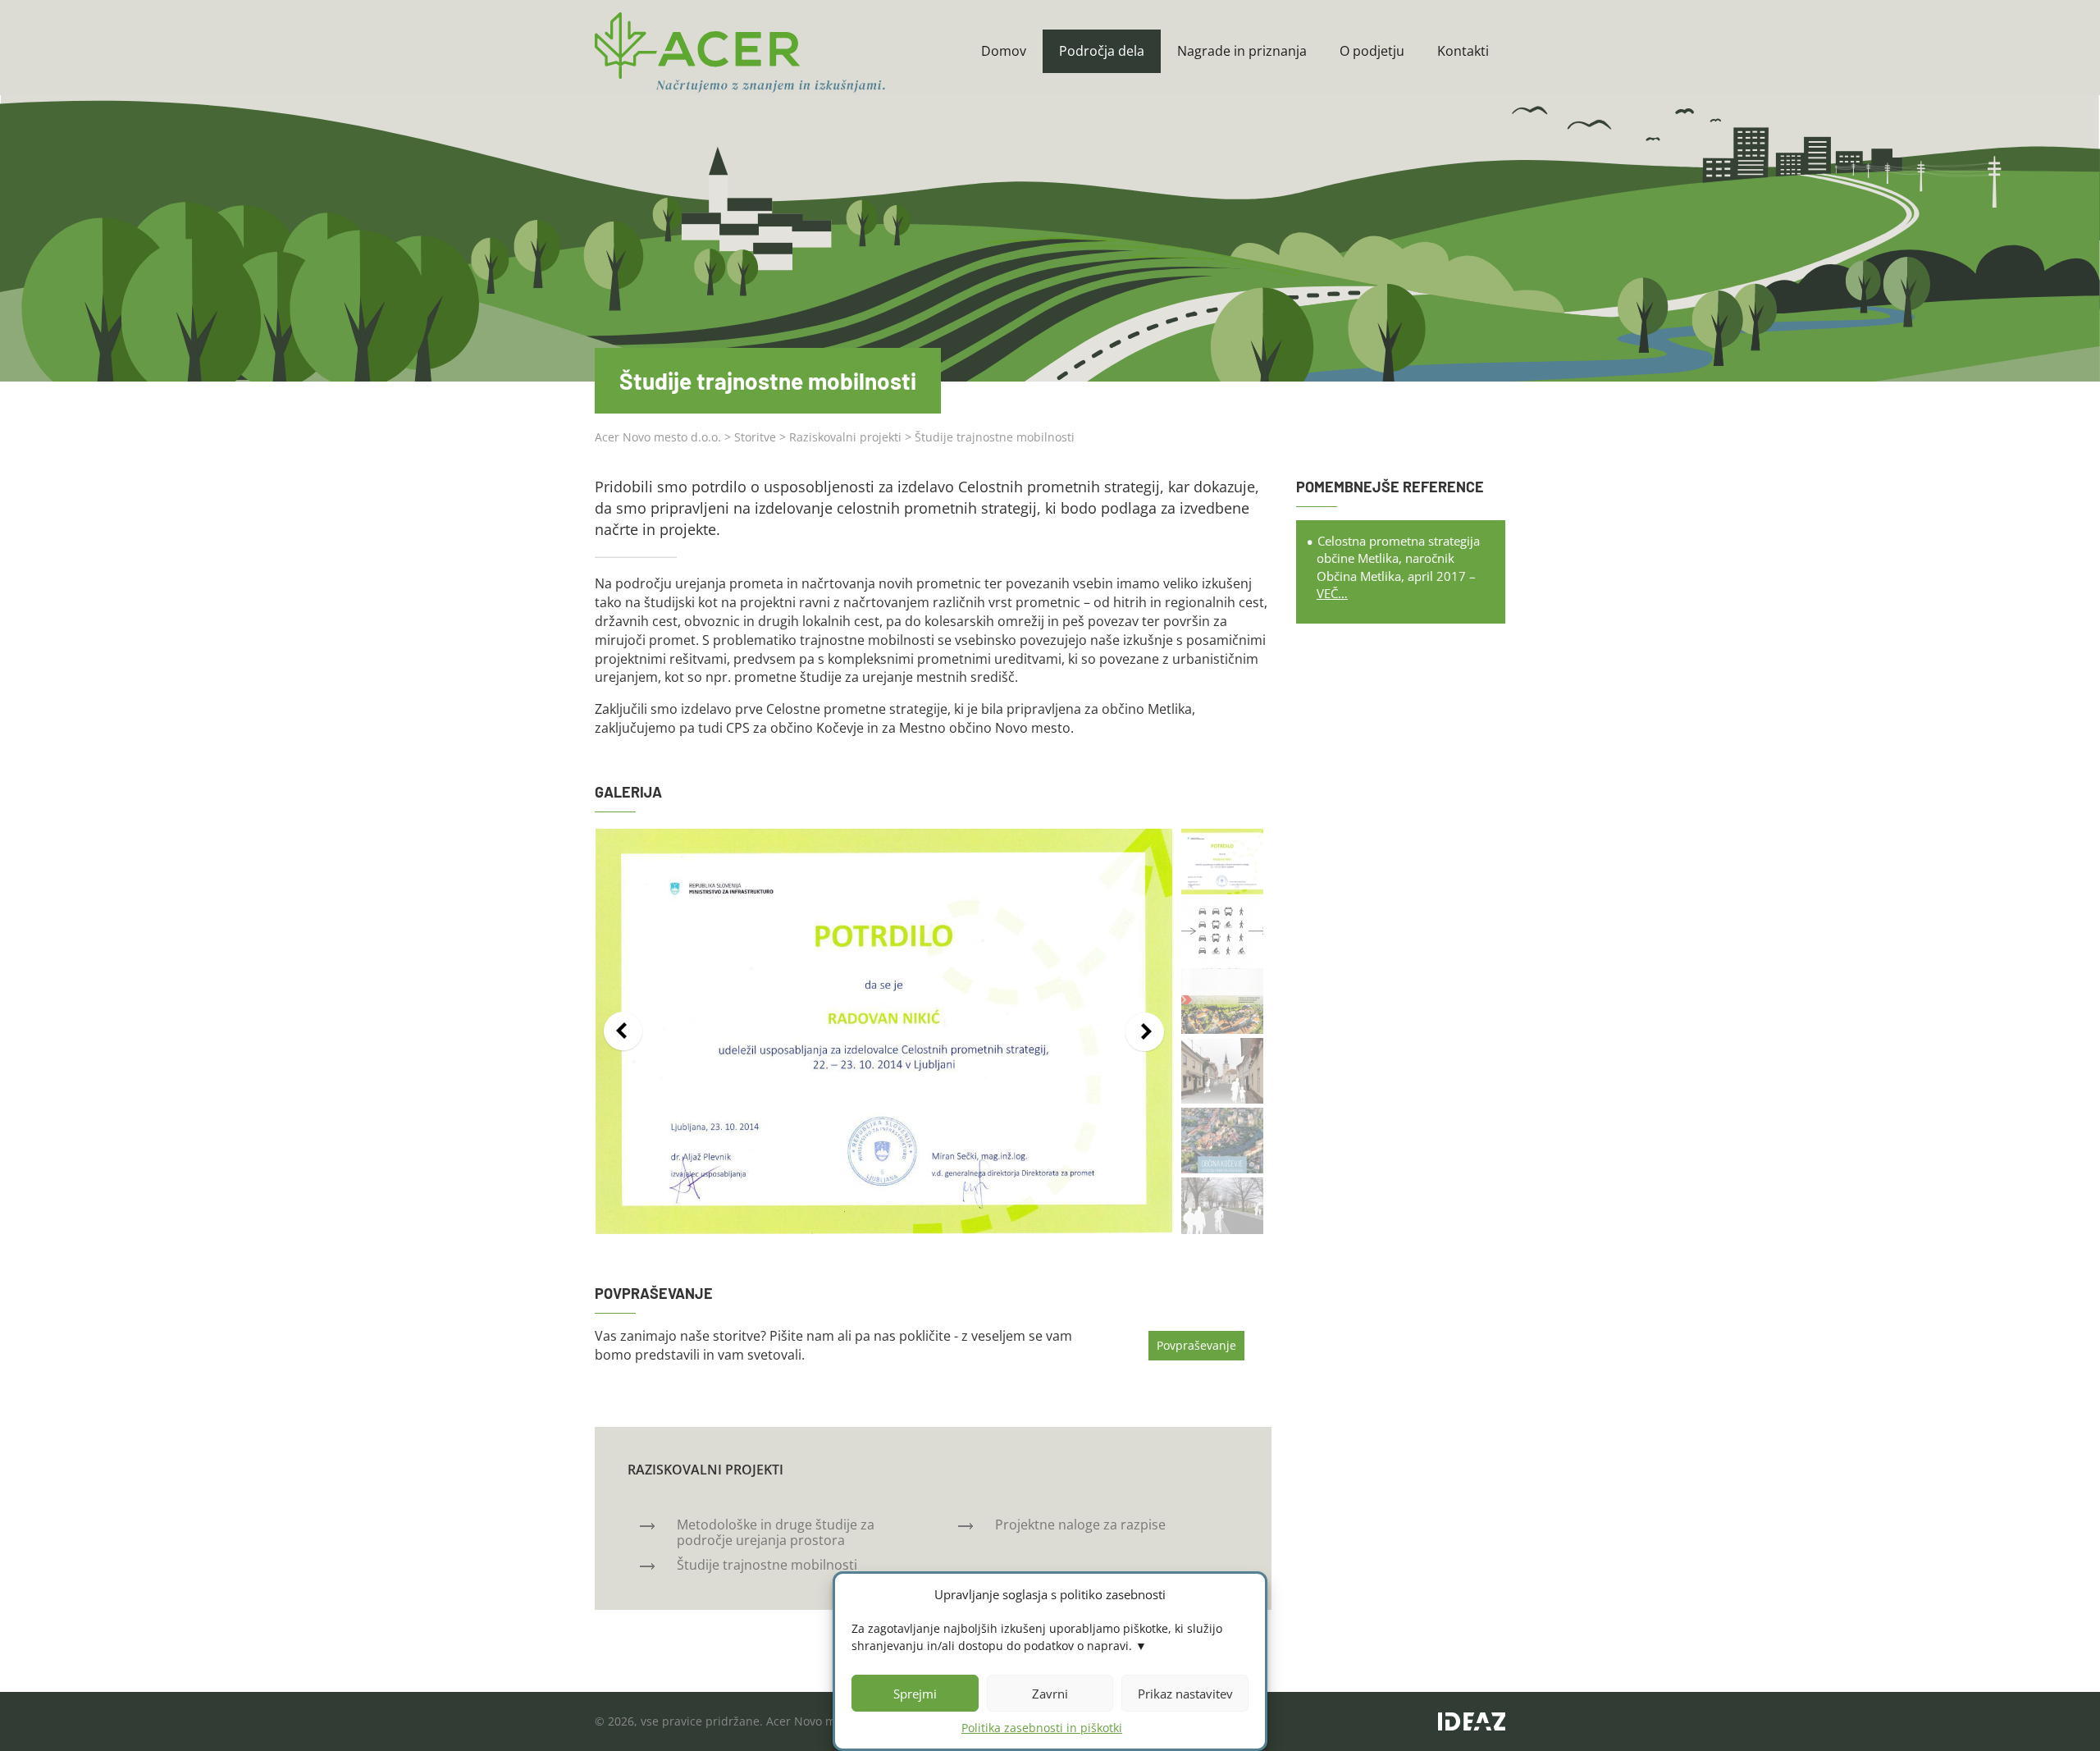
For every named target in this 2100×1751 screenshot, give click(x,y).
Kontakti (1463, 51)
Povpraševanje (1196, 1345)
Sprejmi (915, 1694)
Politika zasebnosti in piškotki (1042, 1728)
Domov (1004, 51)
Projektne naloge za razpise (1080, 1525)
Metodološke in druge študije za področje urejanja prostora (776, 1532)
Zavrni (1050, 1694)
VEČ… (1332, 593)
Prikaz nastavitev (1185, 1694)
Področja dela (1102, 51)
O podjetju (1372, 51)
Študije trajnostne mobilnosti (767, 1565)
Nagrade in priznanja (1242, 51)
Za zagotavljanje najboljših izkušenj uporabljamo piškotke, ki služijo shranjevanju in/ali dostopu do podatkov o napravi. (1037, 1637)
